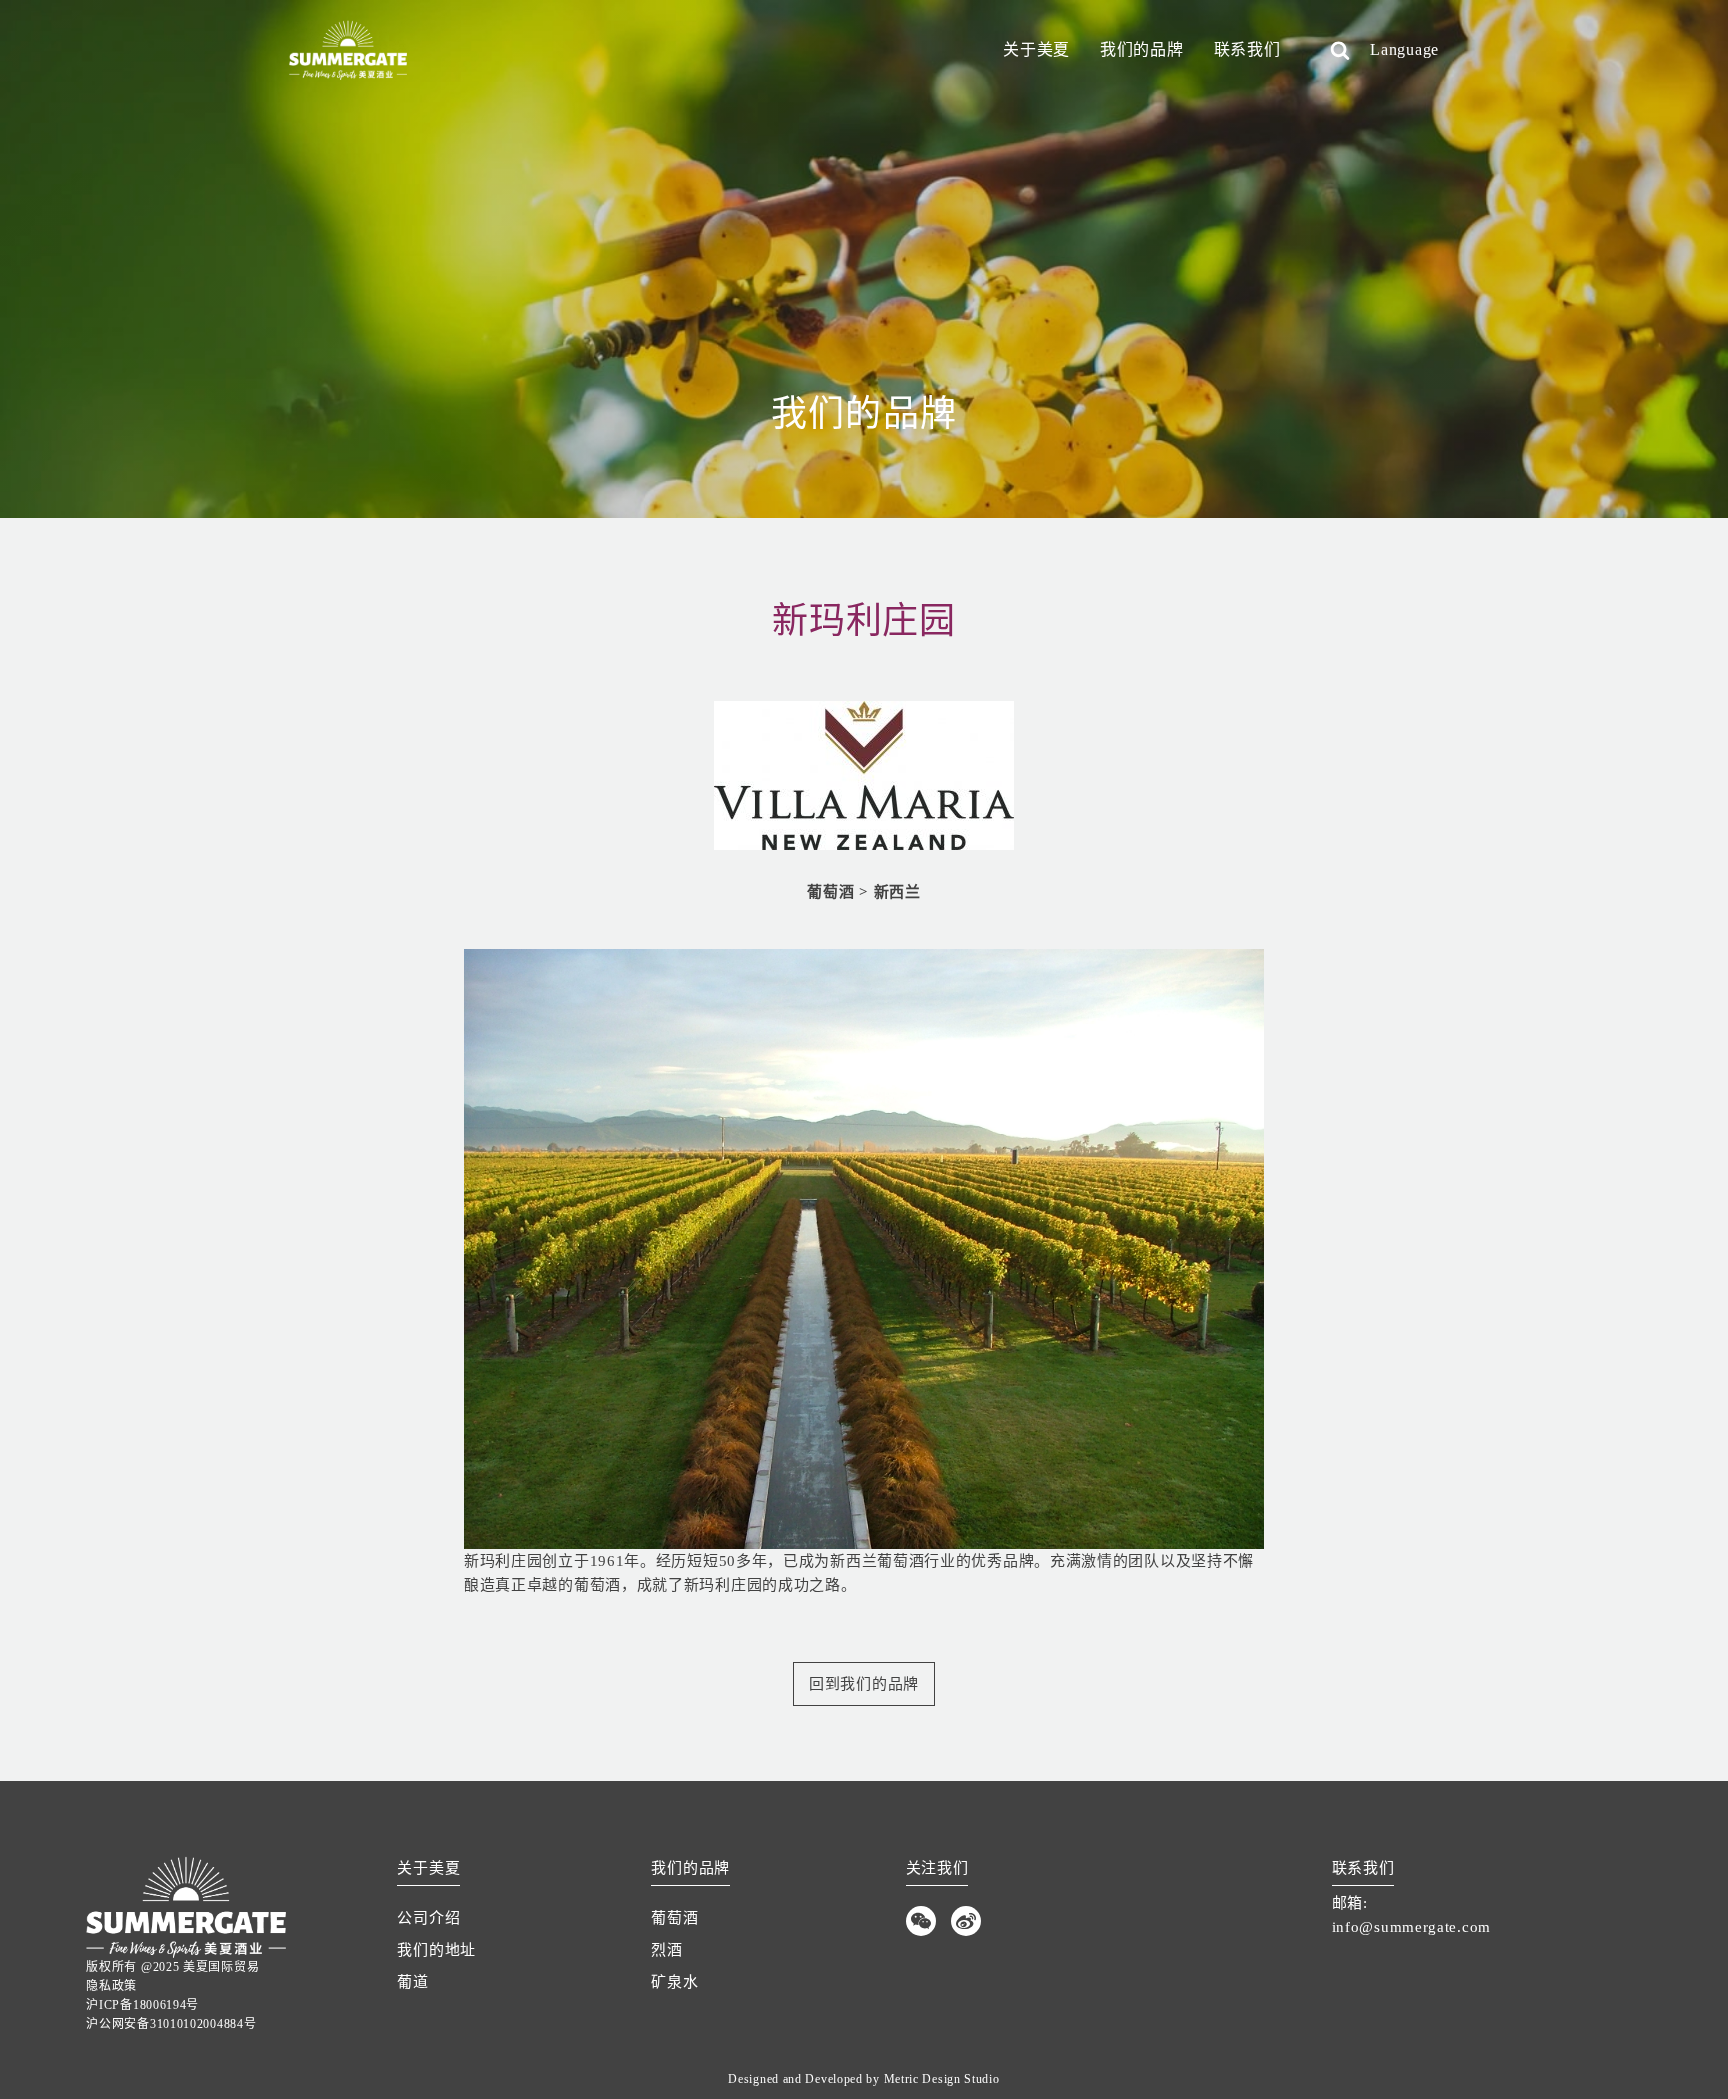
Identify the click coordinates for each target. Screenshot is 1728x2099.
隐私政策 (111, 1986)
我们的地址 (436, 1950)
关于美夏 (1036, 49)
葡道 (412, 1982)
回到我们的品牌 (864, 1684)
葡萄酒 (830, 892)
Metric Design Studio (942, 2079)
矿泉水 (674, 1982)
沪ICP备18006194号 (142, 2005)
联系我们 (1247, 49)
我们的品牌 (1142, 49)
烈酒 (666, 1950)
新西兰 (897, 892)
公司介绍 (428, 1918)
